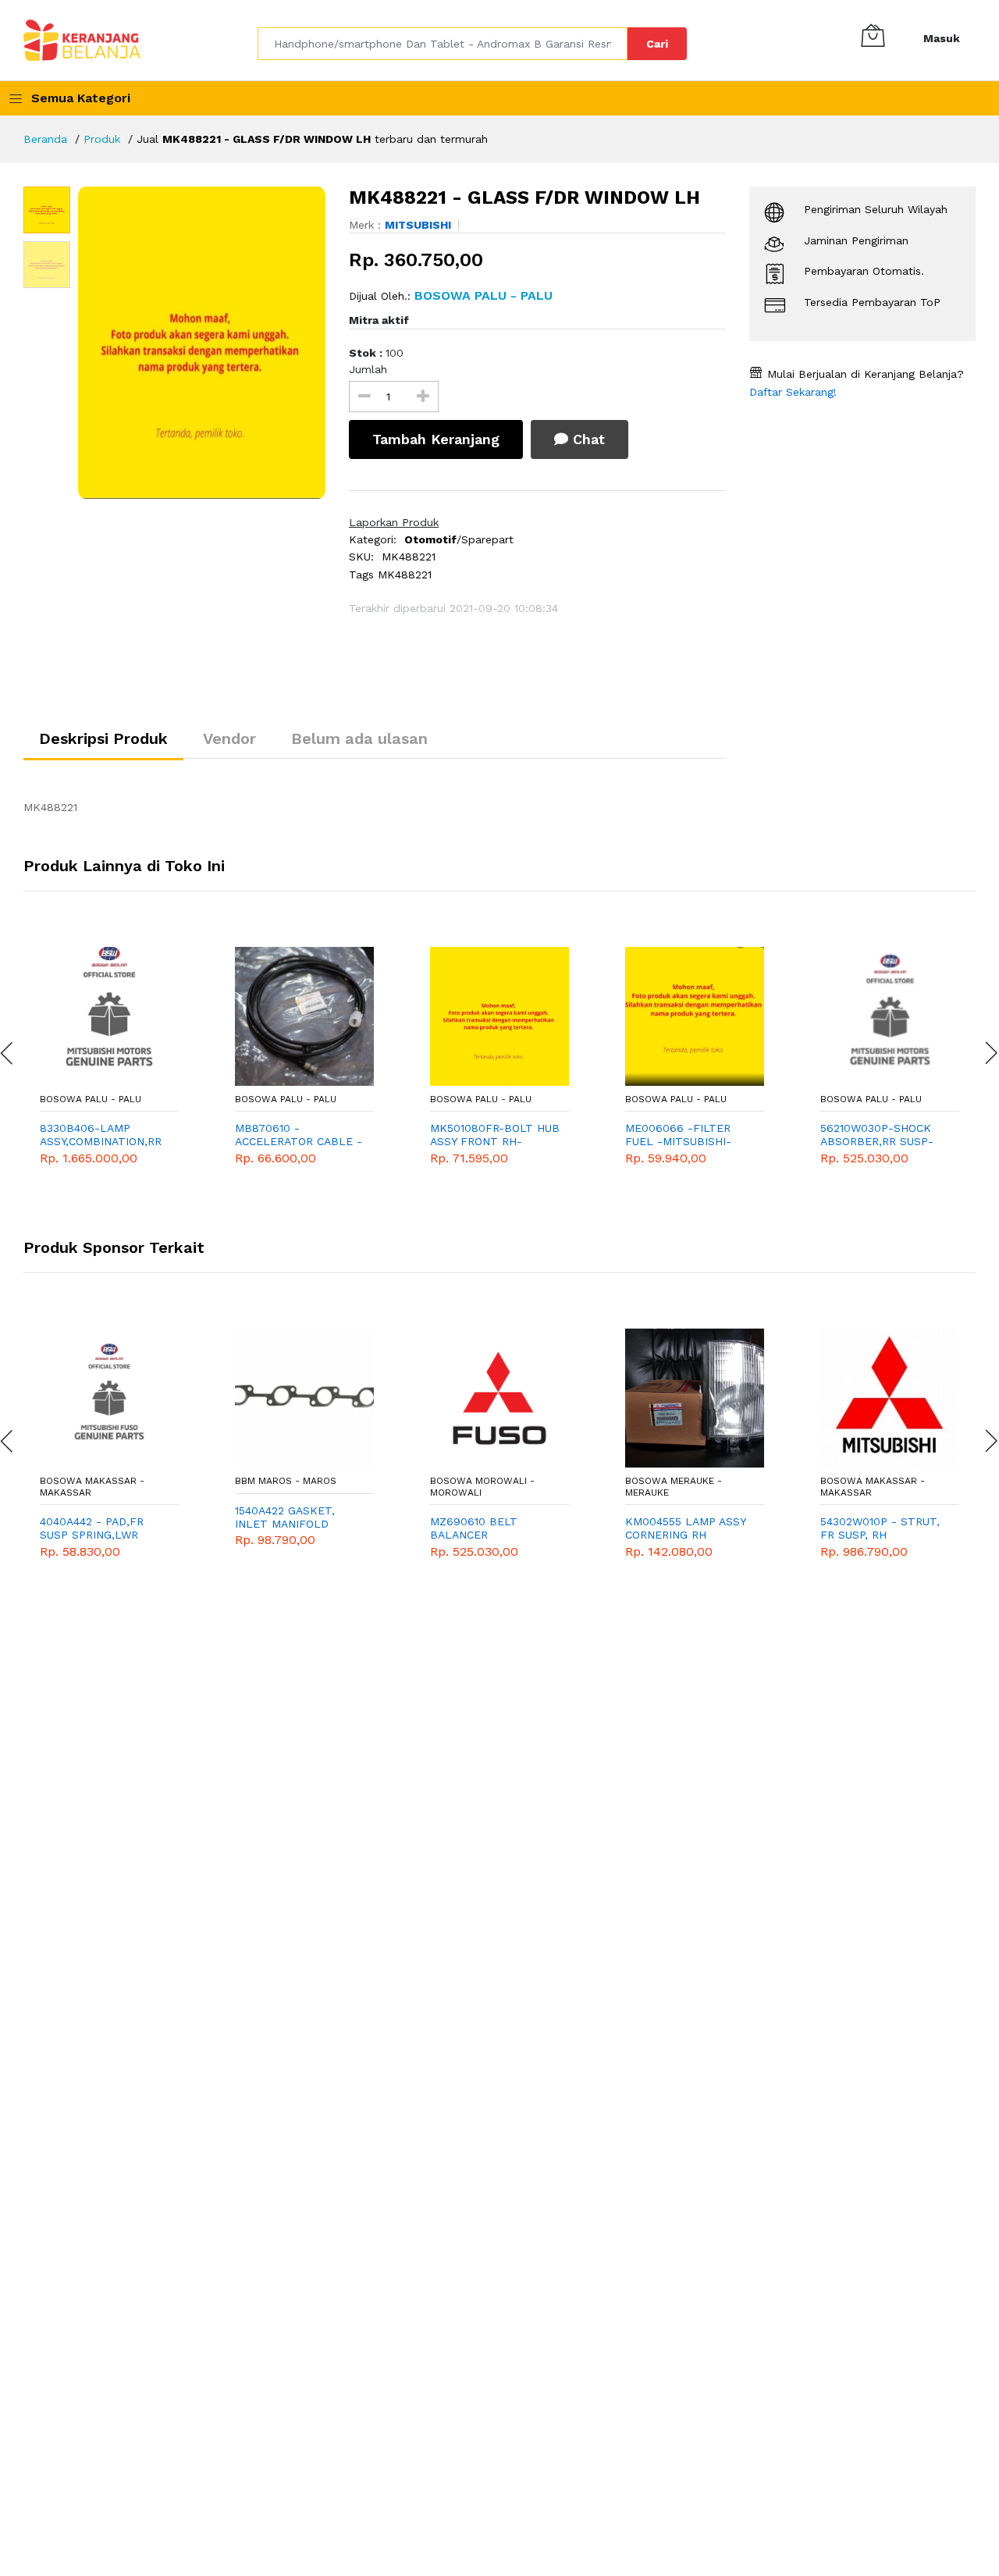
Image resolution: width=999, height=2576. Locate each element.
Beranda (45, 139)
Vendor (229, 738)
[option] (202, 343)
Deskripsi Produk (103, 738)
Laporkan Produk (394, 522)
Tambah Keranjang (436, 439)
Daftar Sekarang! (793, 392)
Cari (657, 44)
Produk (102, 139)
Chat (587, 439)
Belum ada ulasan (359, 738)
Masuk (942, 38)
